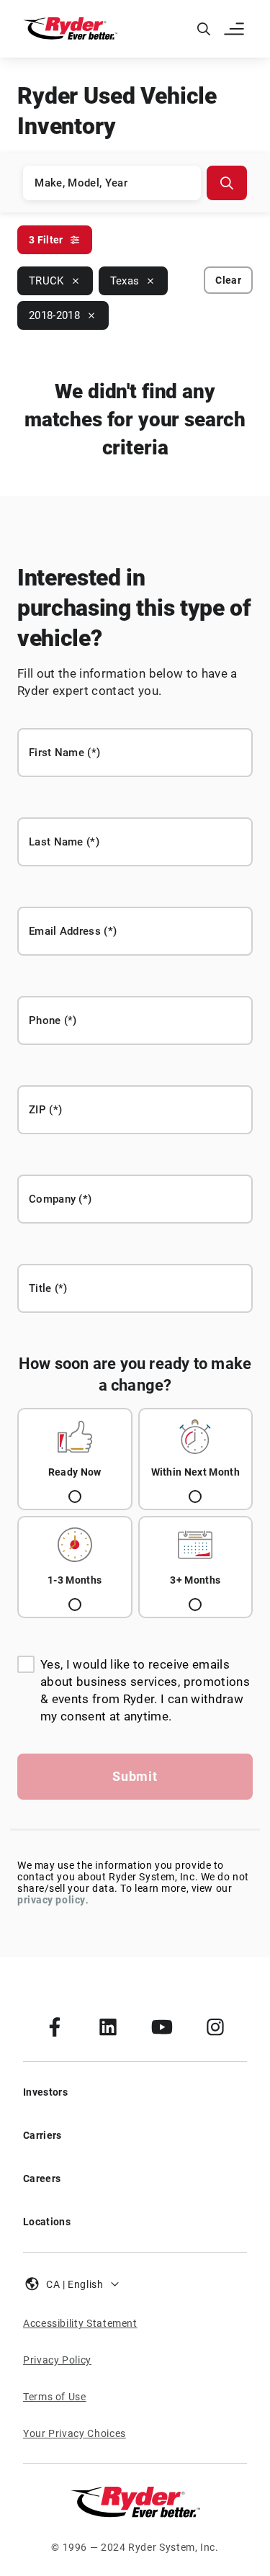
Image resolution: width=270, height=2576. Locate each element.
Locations (47, 2222)
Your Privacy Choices (75, 2433)
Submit (135, 1776)
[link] (55, 2027)
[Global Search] (204, 29)
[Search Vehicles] (227, 183)
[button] (235, 29)
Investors (45, 2092)
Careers (42, 2178)
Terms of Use (55, 2397)
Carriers (42, 2135)
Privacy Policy (57, 2360)
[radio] (75, 1459)
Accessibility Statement (80, 2323)
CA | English (75, 2284)
